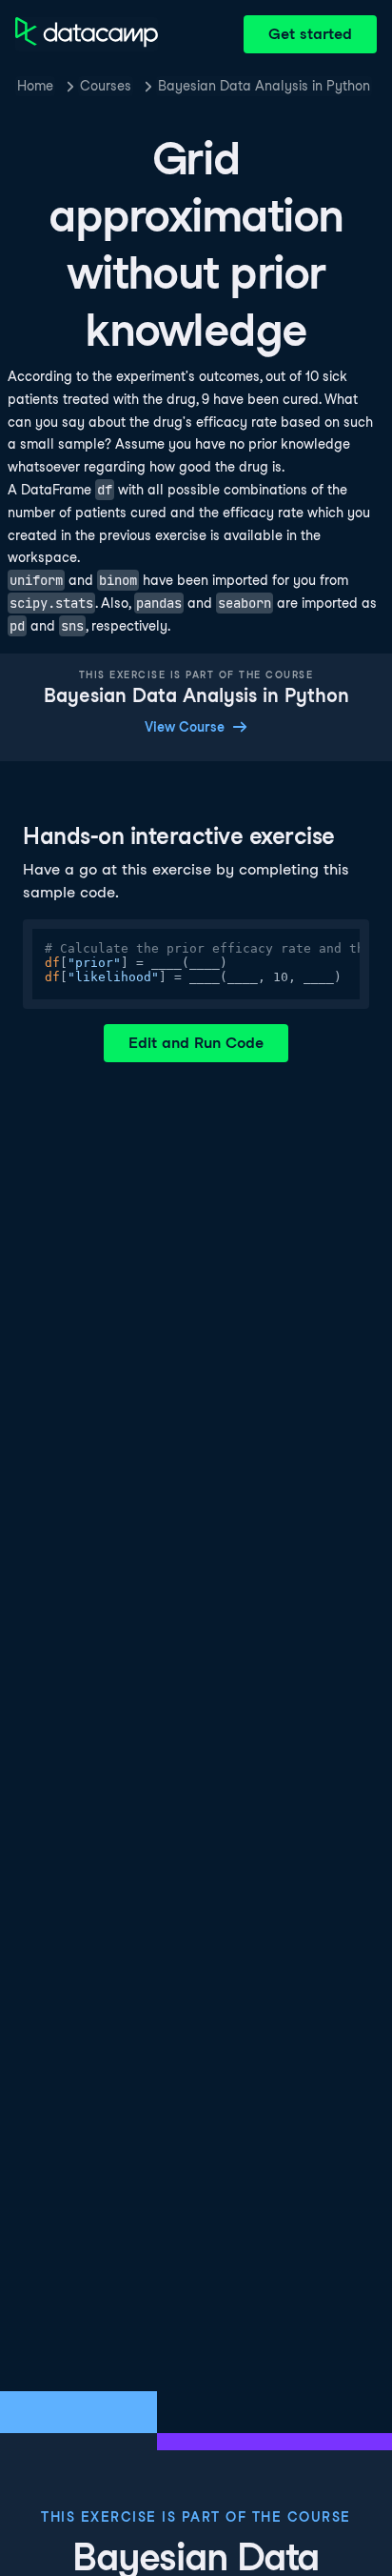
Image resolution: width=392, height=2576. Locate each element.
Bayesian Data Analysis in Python (264, 86)
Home (35, 86)
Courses (106, 86)
